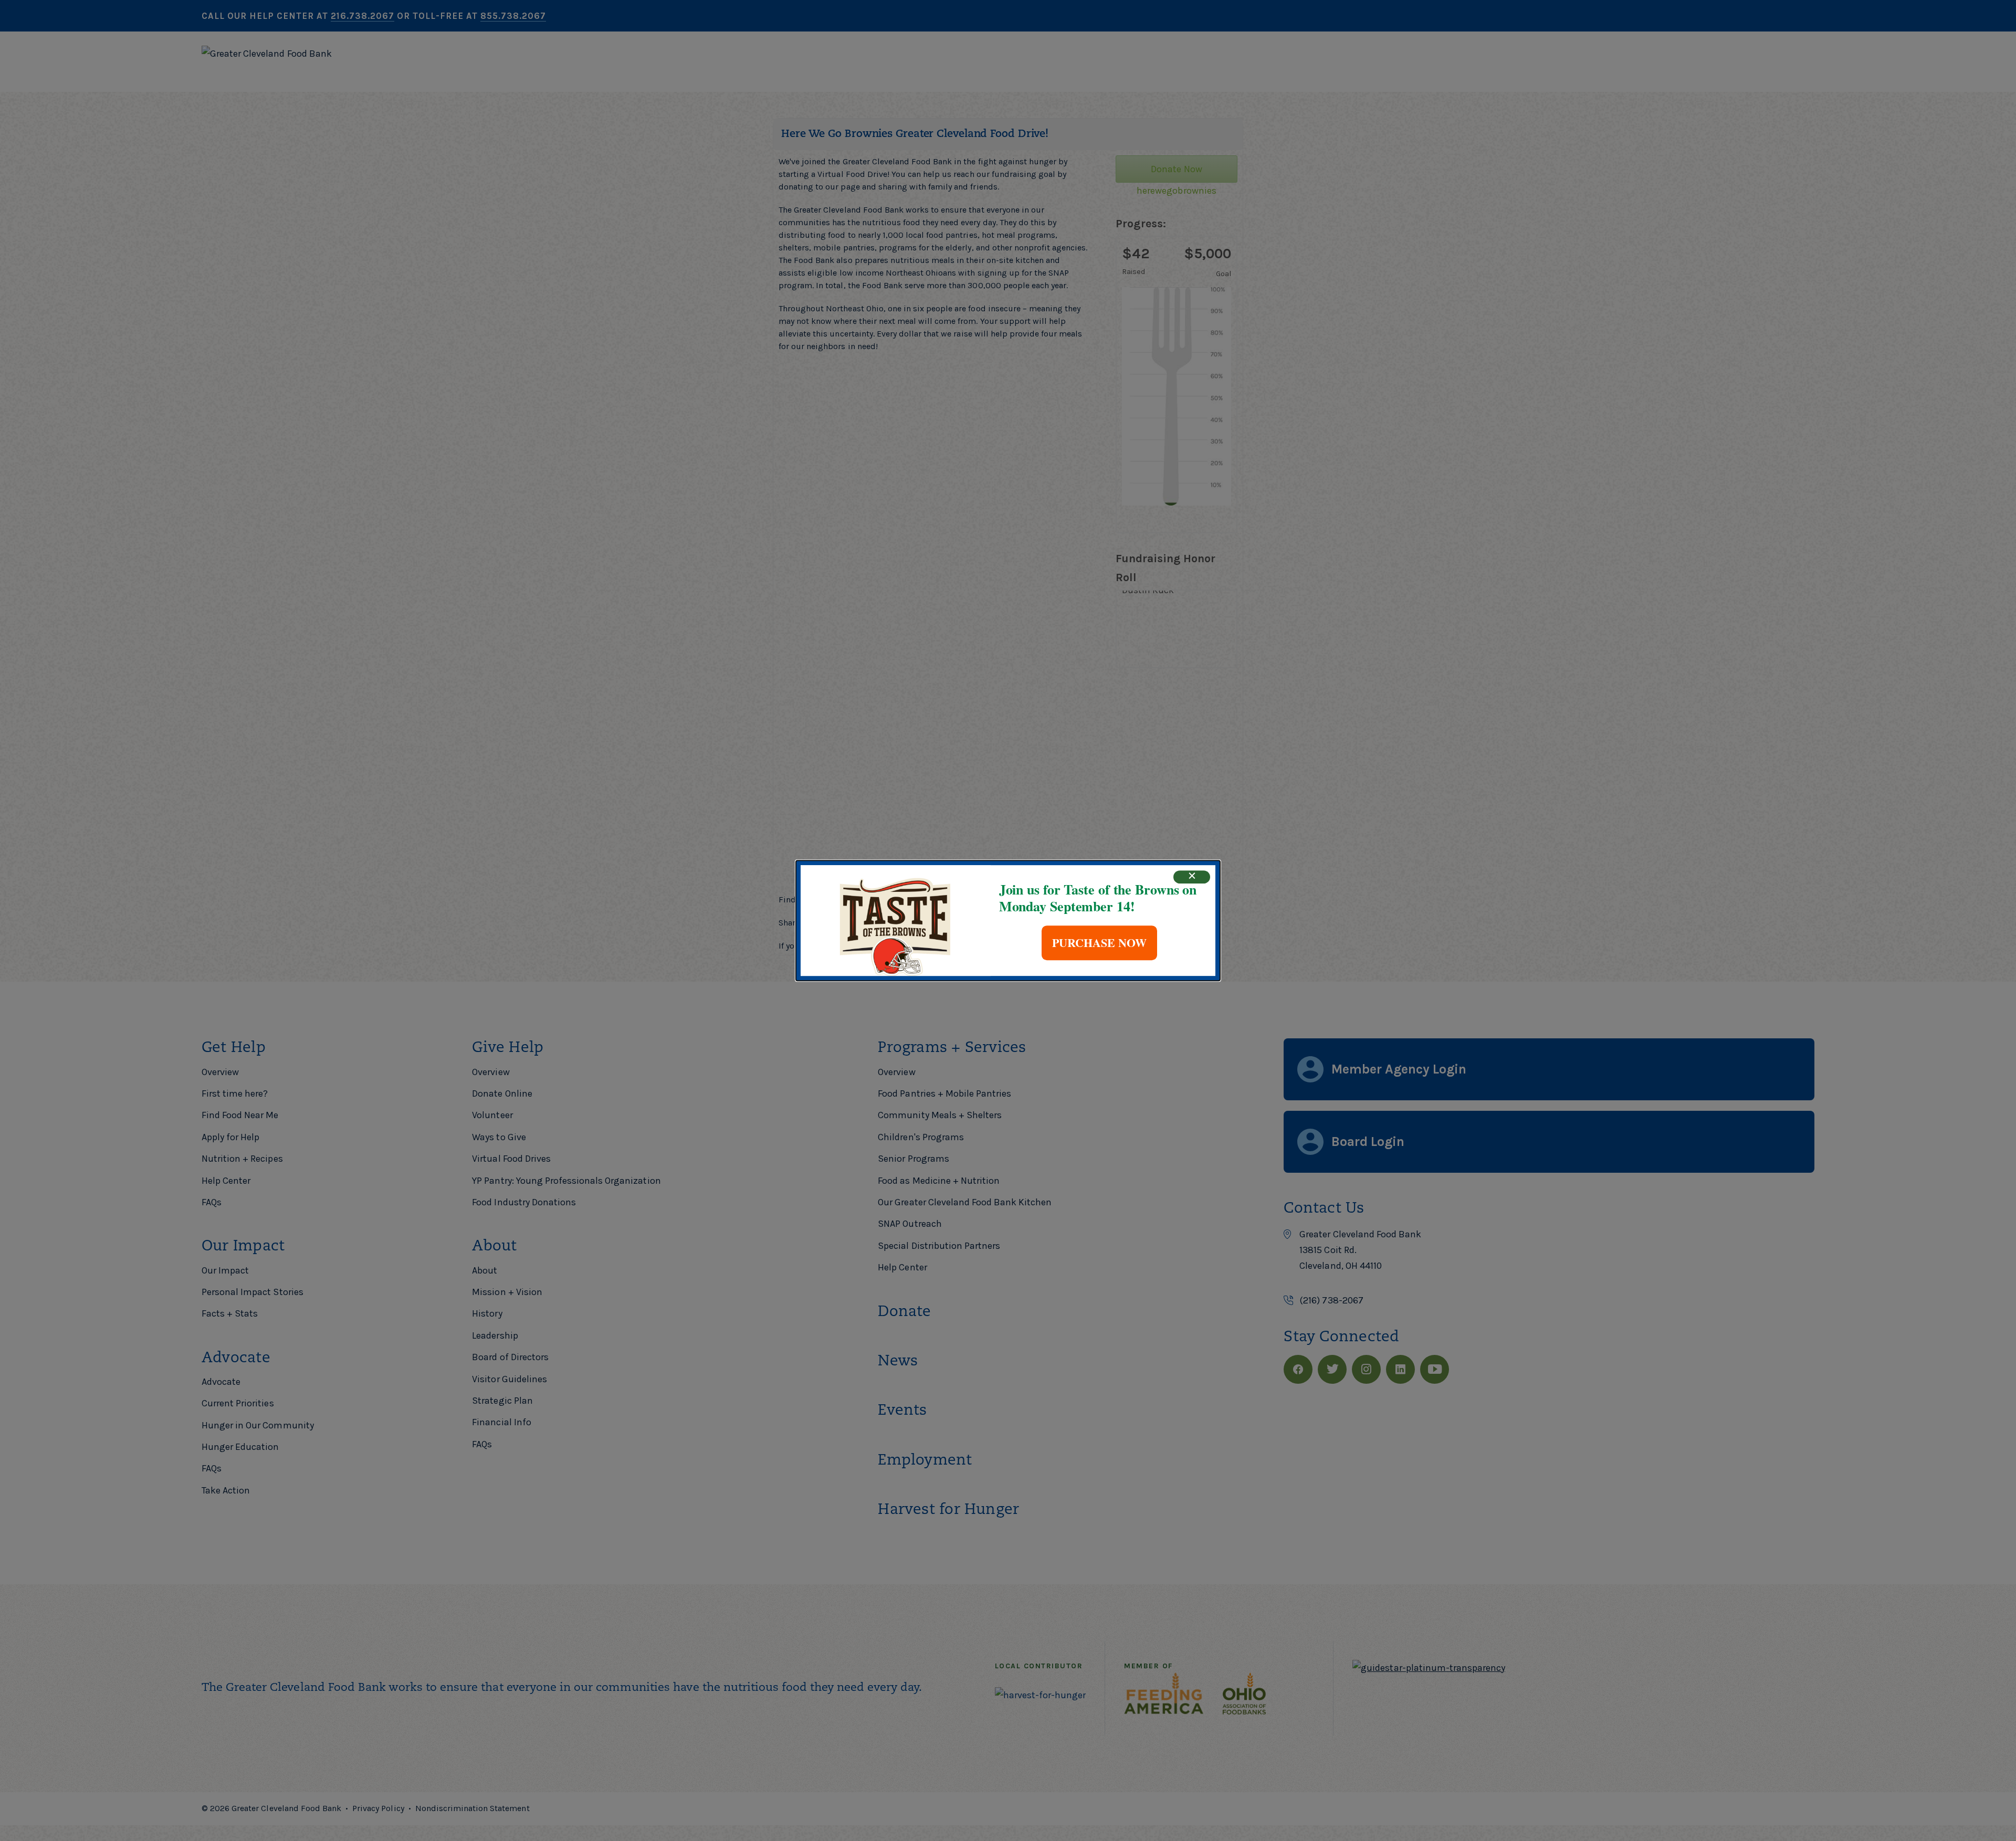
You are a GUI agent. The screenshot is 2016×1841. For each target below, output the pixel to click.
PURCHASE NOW (1099, 943)
